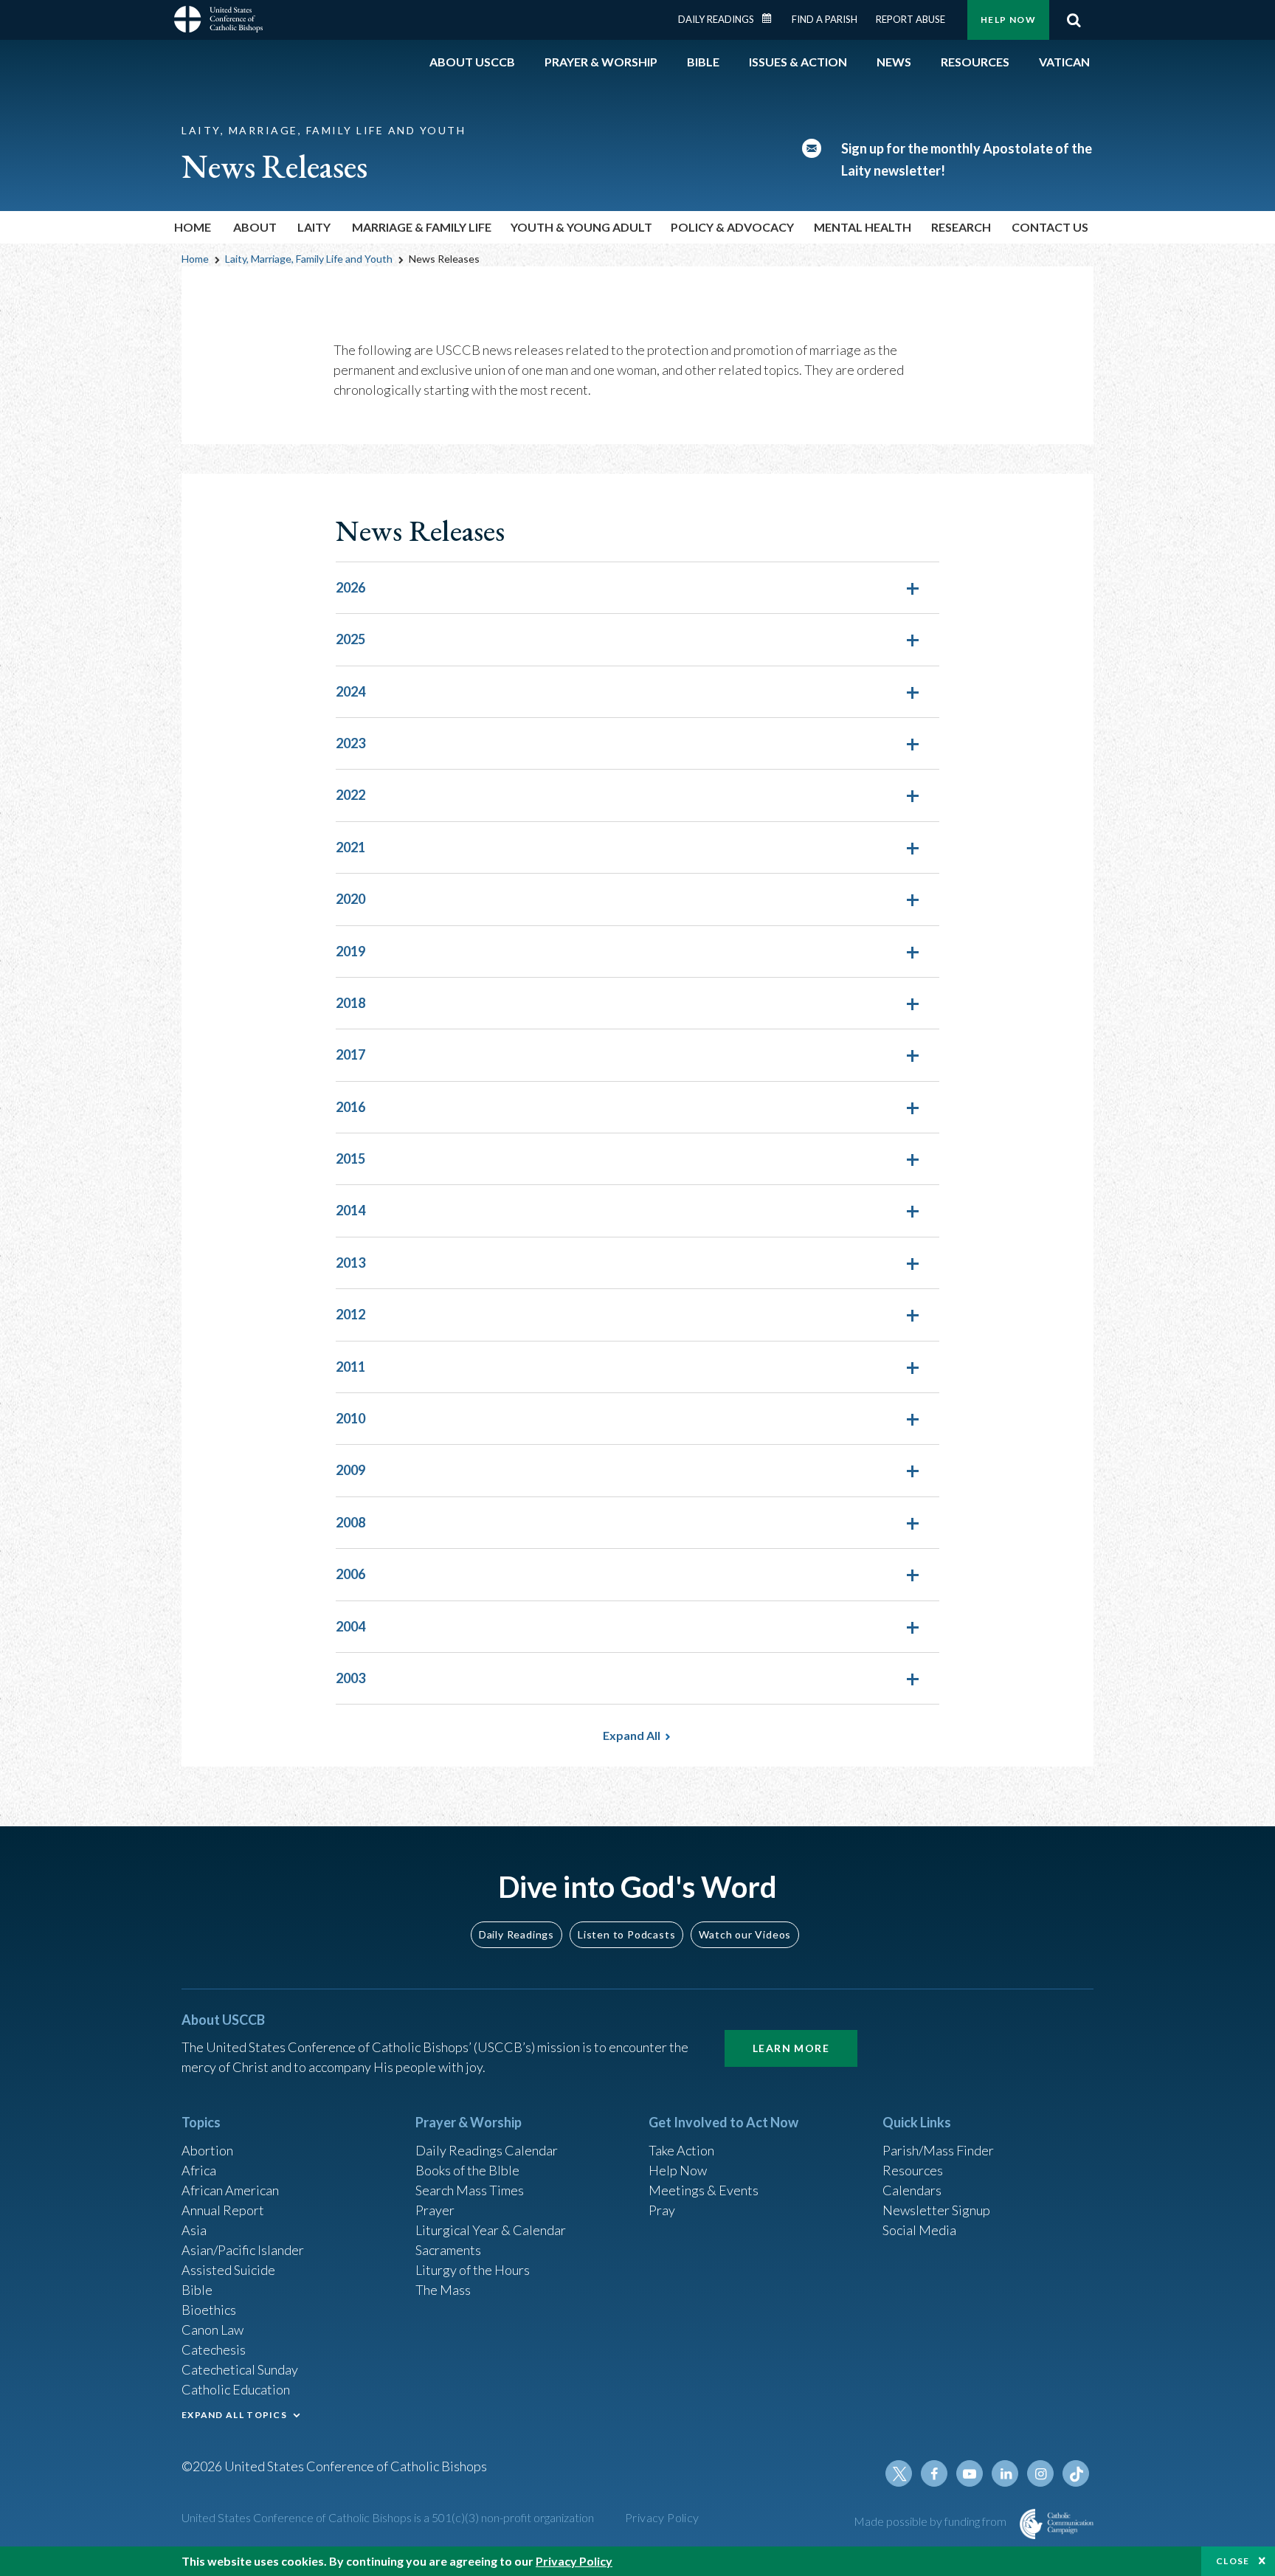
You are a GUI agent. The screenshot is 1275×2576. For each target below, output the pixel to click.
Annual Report (223, 2210)
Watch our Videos (745, 1934)
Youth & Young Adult (581, 227)
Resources (913, 2170)
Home (193, 227)
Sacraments (448, 2250)
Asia (194, 2230)
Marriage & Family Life (422, 227)
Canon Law (212, 2330)
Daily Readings (716, 19)
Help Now (1008, 20)
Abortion (207, 2150)
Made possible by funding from (931, 2521)
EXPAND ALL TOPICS (234, 2415)
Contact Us (1050, 227)
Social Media (919, 2230)
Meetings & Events (704, 2190)
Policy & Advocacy (732, 227)
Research (961, 227)
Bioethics (209, 2310)
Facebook (934, 2473)
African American (230, 2190)
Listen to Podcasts (626, 1934)
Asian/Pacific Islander (243, 2250)
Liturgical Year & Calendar (491, 2230)
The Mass (443, 2290)
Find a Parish (825, 19)
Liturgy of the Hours (473, 2270)
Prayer (435, 2210)
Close (1233, 2561)
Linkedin (1005, 2473)
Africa (199, 2170)
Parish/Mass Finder (938, 2150)
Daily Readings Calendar (772, 18)
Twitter (899, 2473)
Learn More (791, 2048)
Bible (197, 2290)
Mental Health (863, 227)
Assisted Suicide (228, 2270)
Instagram (1040, 2473)
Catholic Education (236, 2389)
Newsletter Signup (936, 2210)
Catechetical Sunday (240, 2369)
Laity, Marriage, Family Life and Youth (309, 259)
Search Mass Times (470, 2190)
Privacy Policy (662, 2517)
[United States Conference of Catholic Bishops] (218, 21)
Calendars (912, 2190)
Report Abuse (911, 19)
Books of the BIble (467, 2170)
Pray (662, 2210)
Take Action (681, 2150)
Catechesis (214, 2349)
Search (1074, 20)
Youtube (970, 2473)
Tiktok (1076, 2473)
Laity (314, 227)
